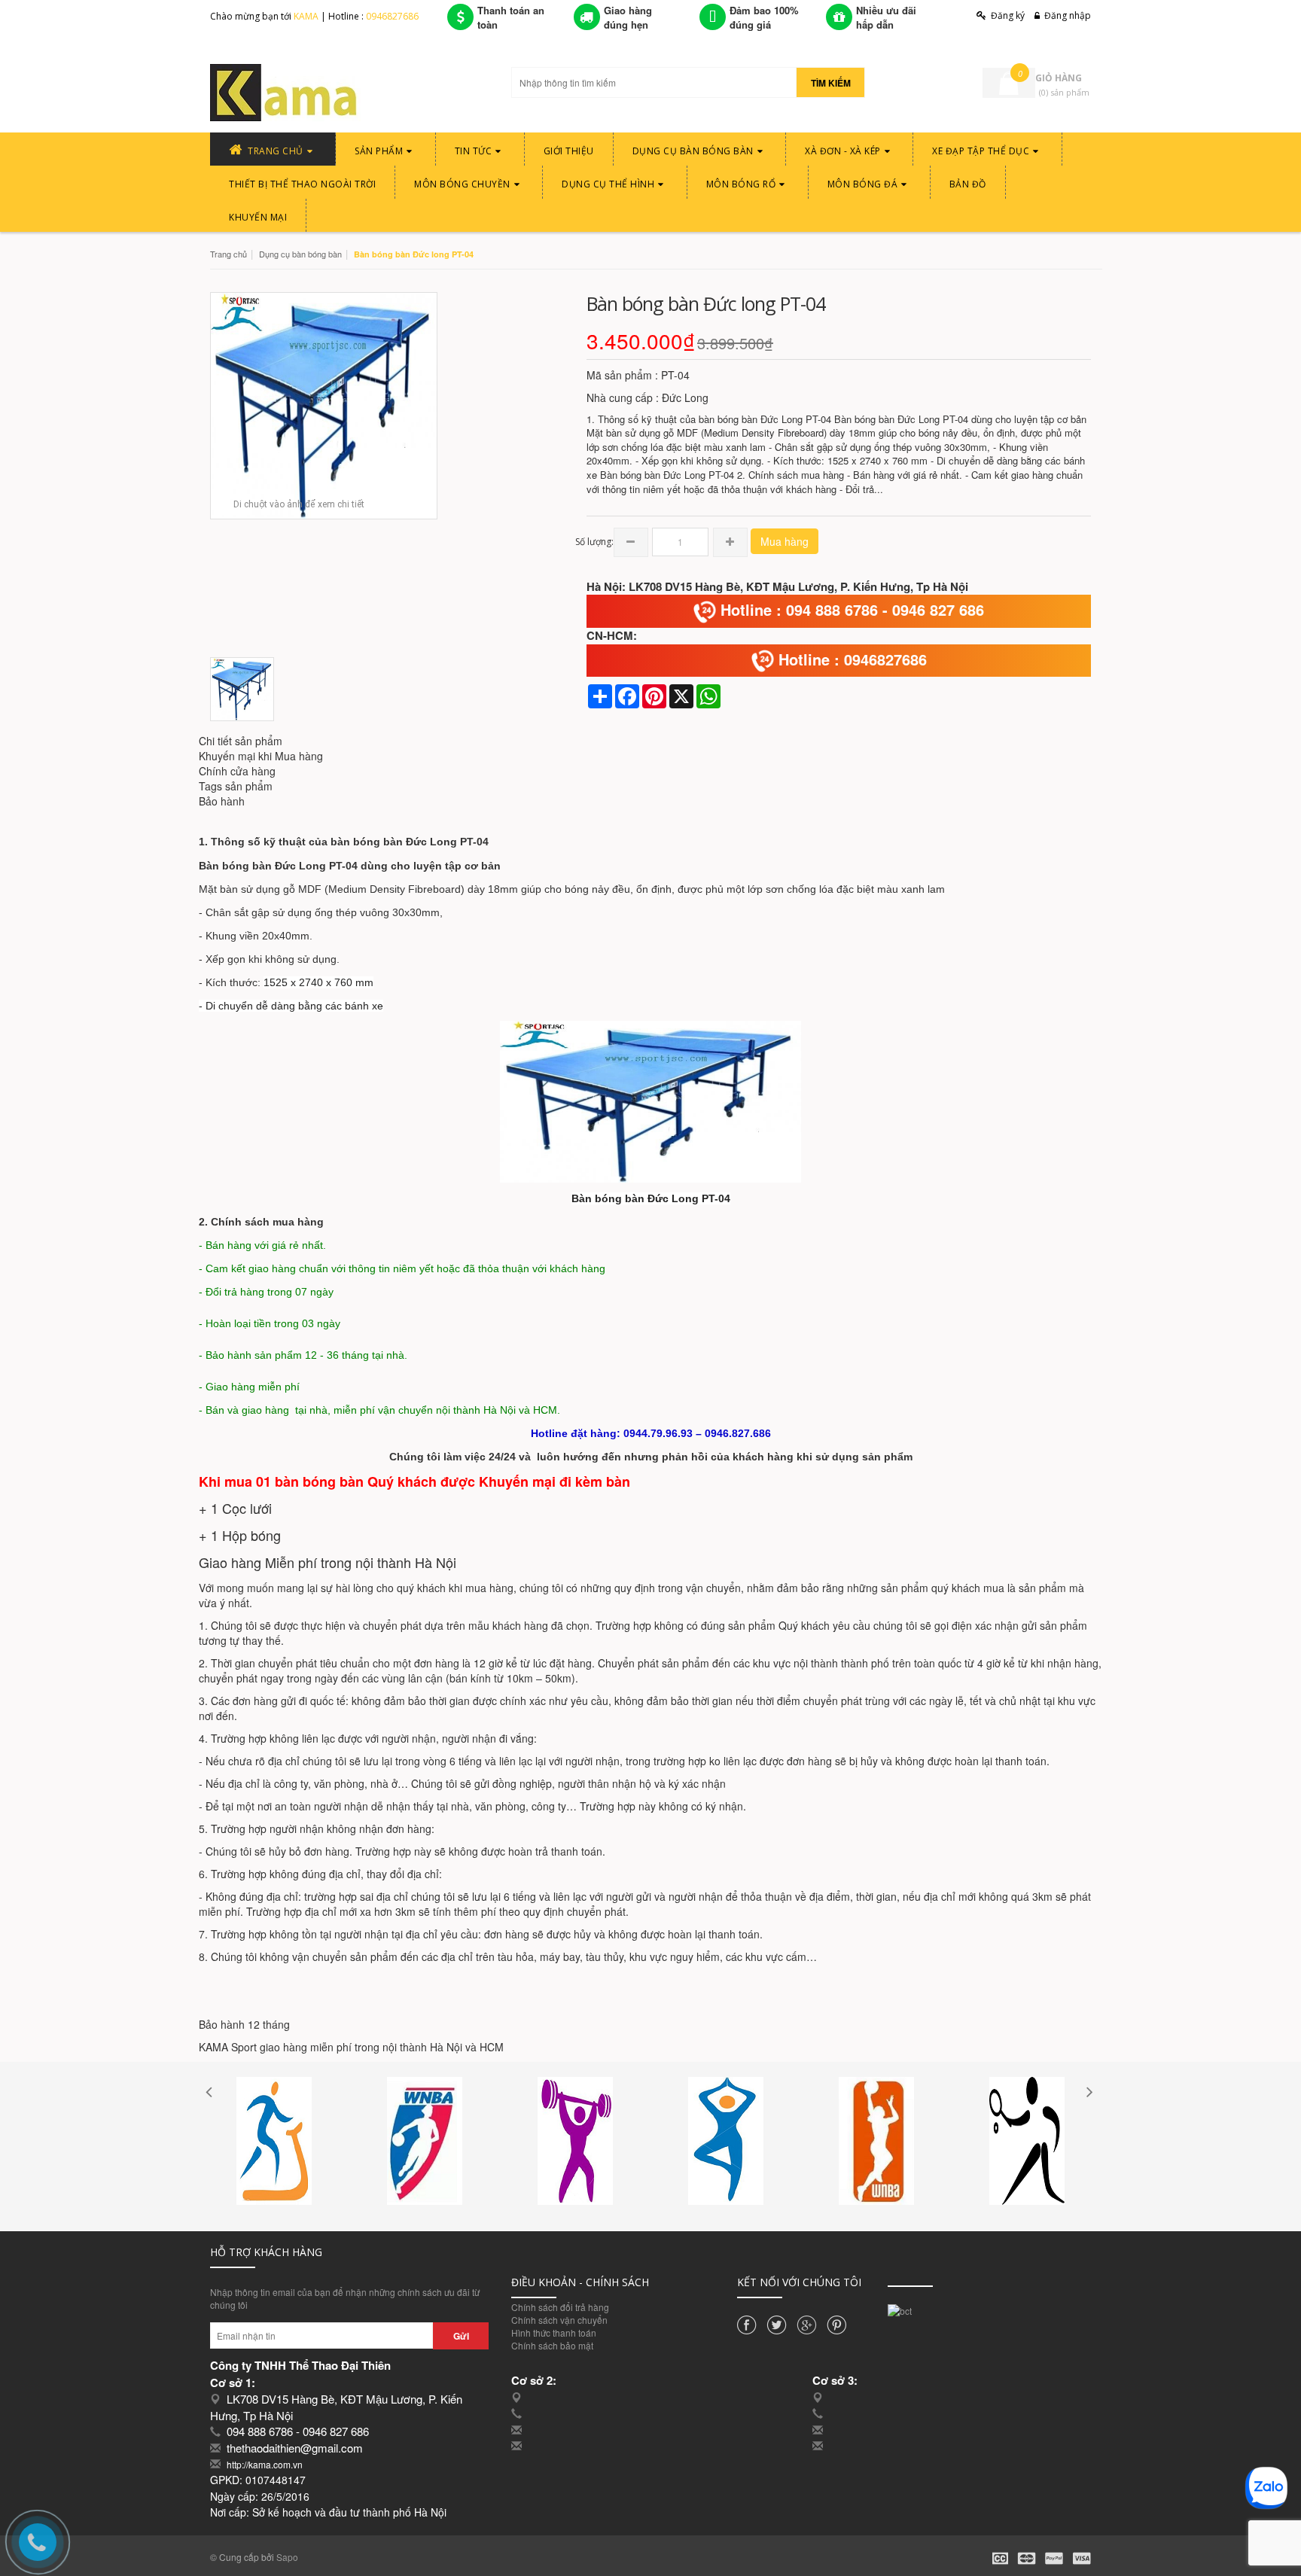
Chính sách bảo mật (552, 2345)
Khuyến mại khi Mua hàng (261, 756)
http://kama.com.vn (265, 2464)
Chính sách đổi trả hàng (560, 2307)
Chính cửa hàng (237, 771)
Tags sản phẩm (236, 786)
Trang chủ (229, 254)
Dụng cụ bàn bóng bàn (300, 254)
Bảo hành (222, 801)
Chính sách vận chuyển (559, 2320)
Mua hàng (785, 541)
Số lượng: (594, 542)
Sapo (287, 2557)
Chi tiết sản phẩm (241, 741)
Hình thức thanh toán (554, 2332)
